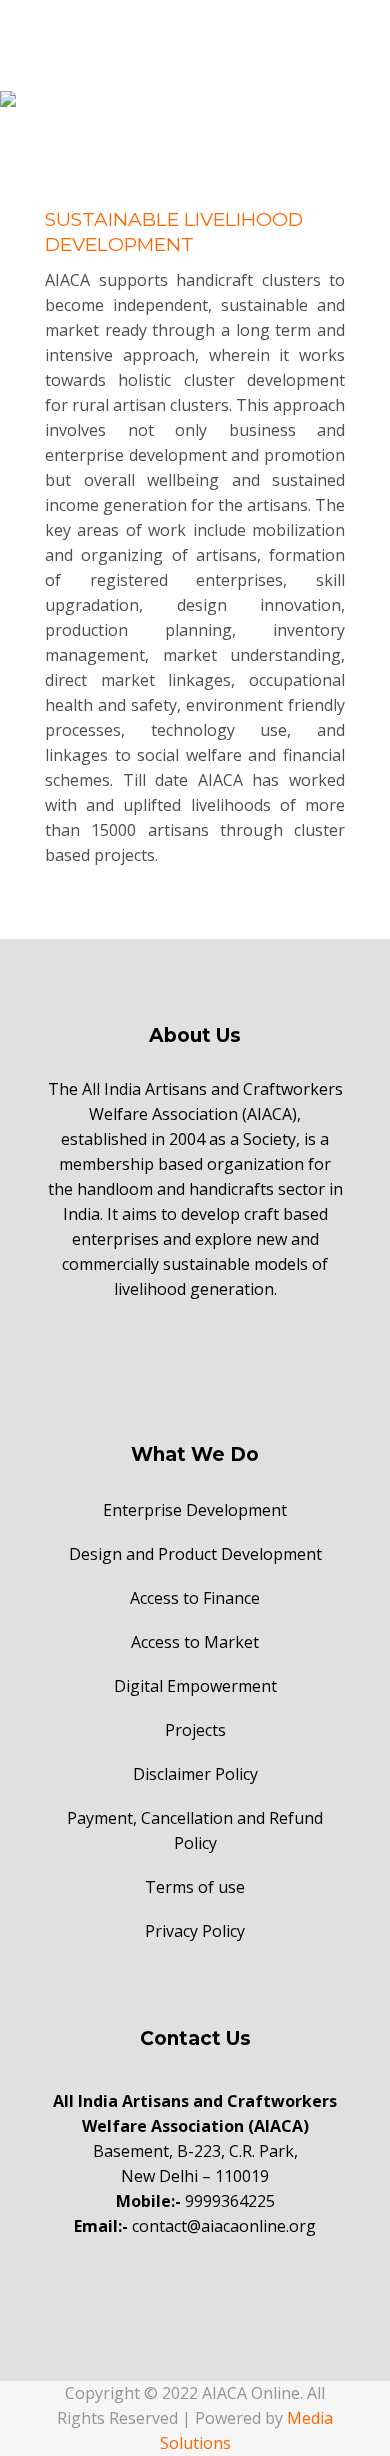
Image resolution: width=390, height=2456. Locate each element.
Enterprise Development (195, 1510)
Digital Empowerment (195, 1686)
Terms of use (195, 1887)
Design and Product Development (195, 1554)
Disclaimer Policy (195, 1774)
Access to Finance (195, 1598)
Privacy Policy (195, 1931)
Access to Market (195, 1642)
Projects (195, 1730)
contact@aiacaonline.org (224, 2226)
